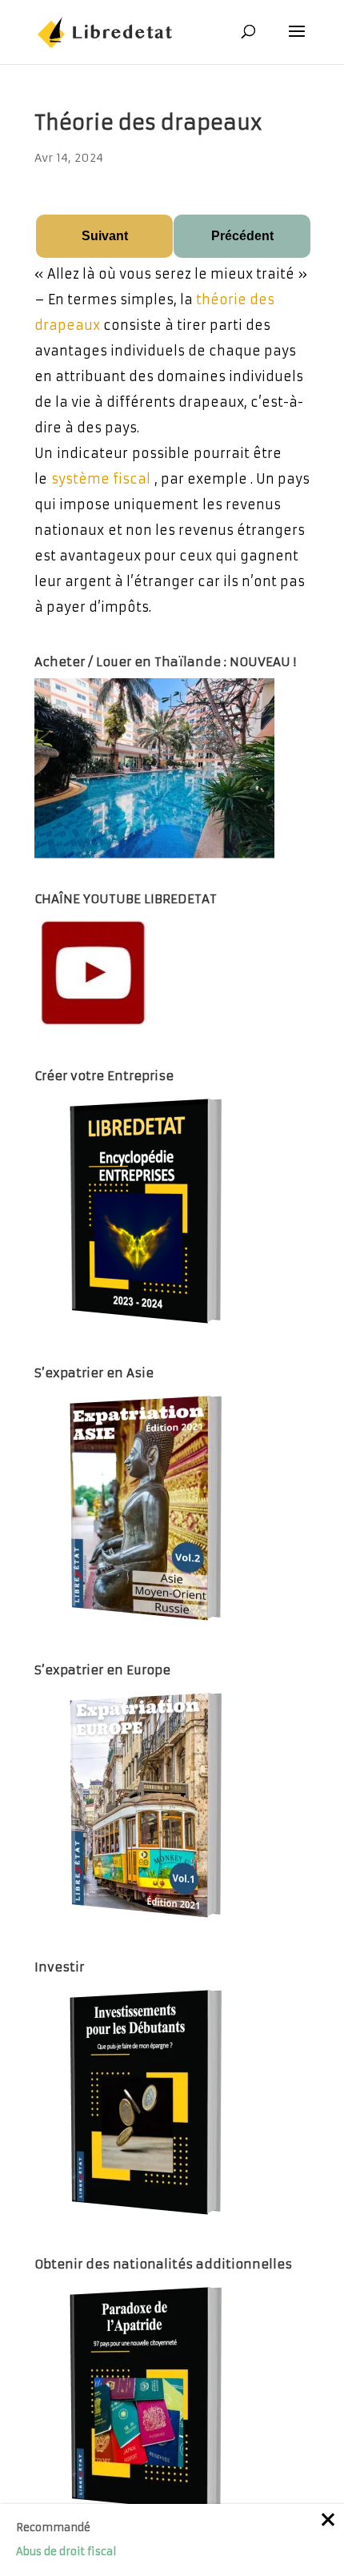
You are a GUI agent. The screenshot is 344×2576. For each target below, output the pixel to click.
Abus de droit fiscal (66, 2552)
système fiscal (101, 479)
